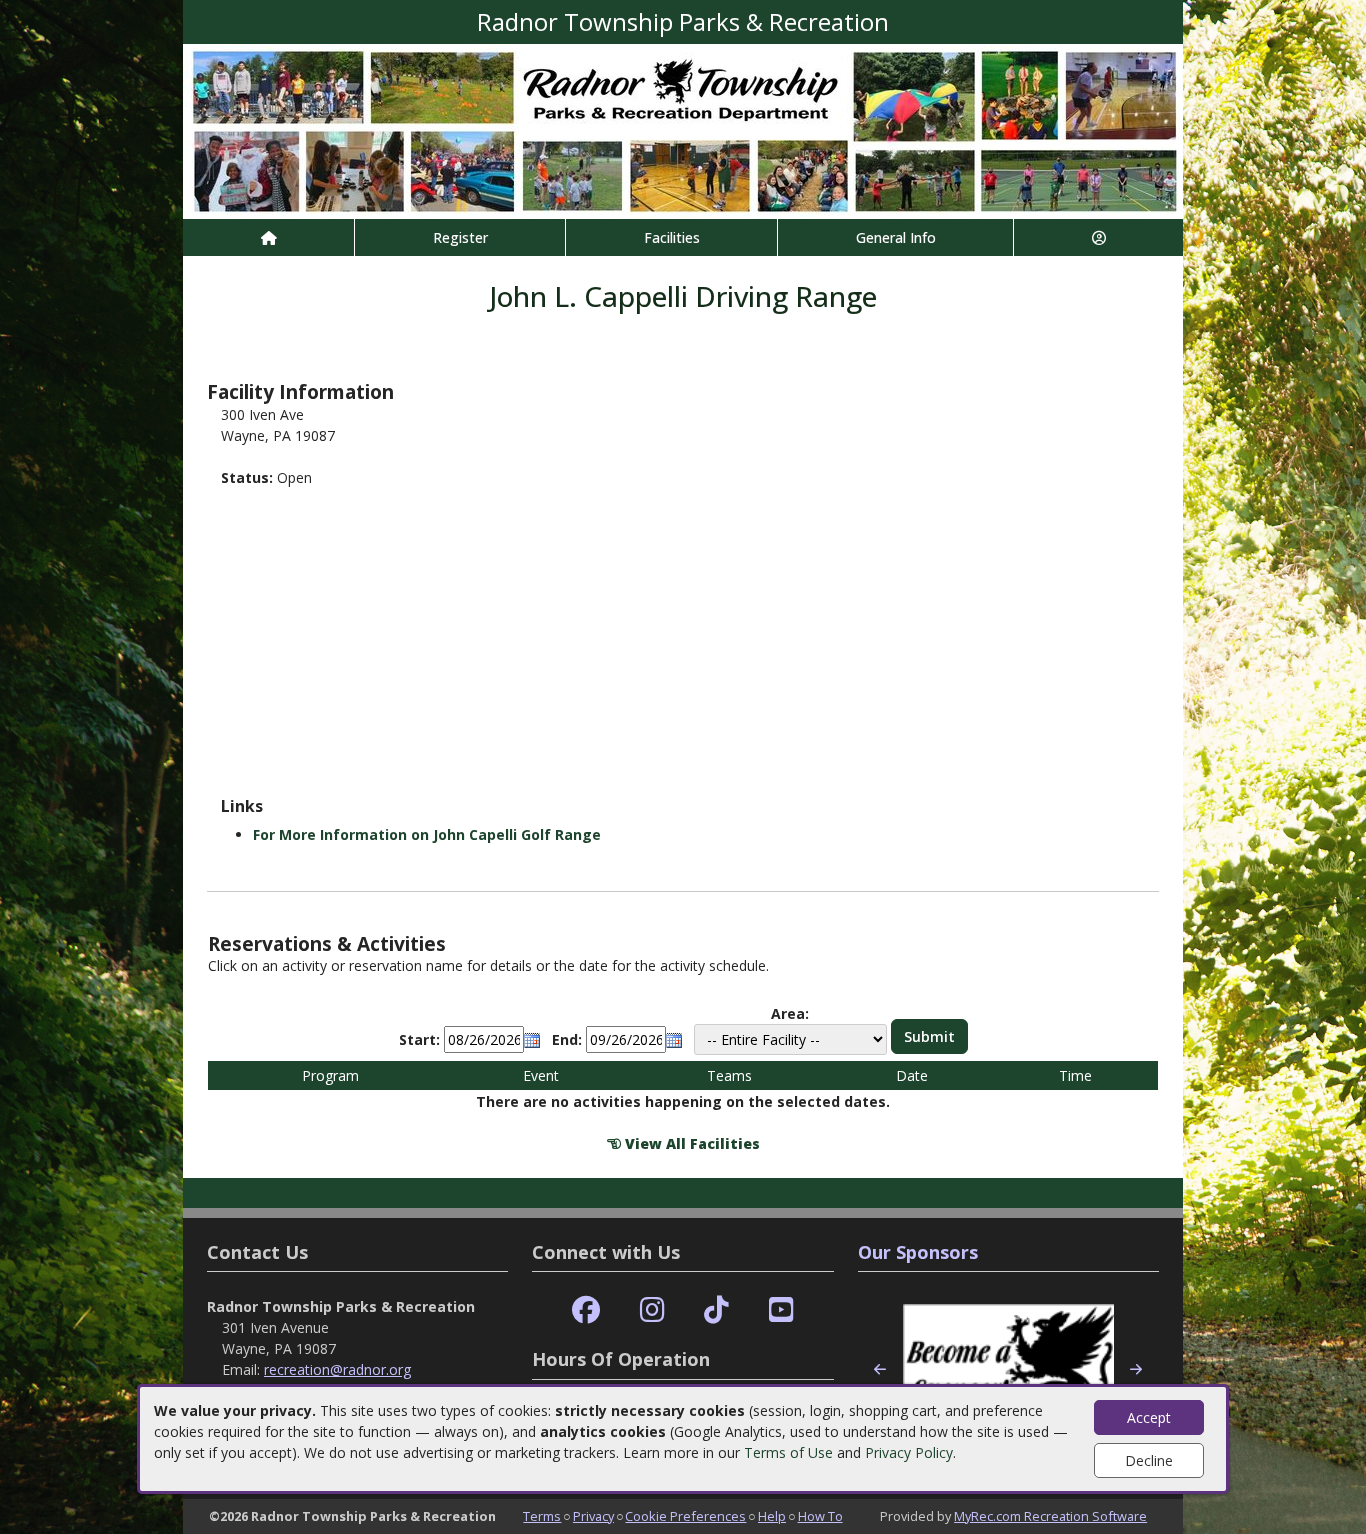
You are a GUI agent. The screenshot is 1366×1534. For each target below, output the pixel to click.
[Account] (1098, 237)
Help (772, 1516)
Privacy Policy (909, 1452)
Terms (542, 1516)
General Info (896, 237)
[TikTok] (716, 1310)
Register (460, 237)
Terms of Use (788, 1452)
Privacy (593, 1516)
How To (820, 1516)
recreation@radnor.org (337, 1369)
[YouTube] (781, 1310)
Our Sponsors (918, 1252)
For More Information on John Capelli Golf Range (427, 834)
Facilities (672, 237)
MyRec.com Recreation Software (1050, 1516)
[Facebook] (586, 1310)
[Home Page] (268, 237)
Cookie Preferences (685, 1516)
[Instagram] (652, 1310)
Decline (1149, 1460)
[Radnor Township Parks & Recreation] (683, 129)
